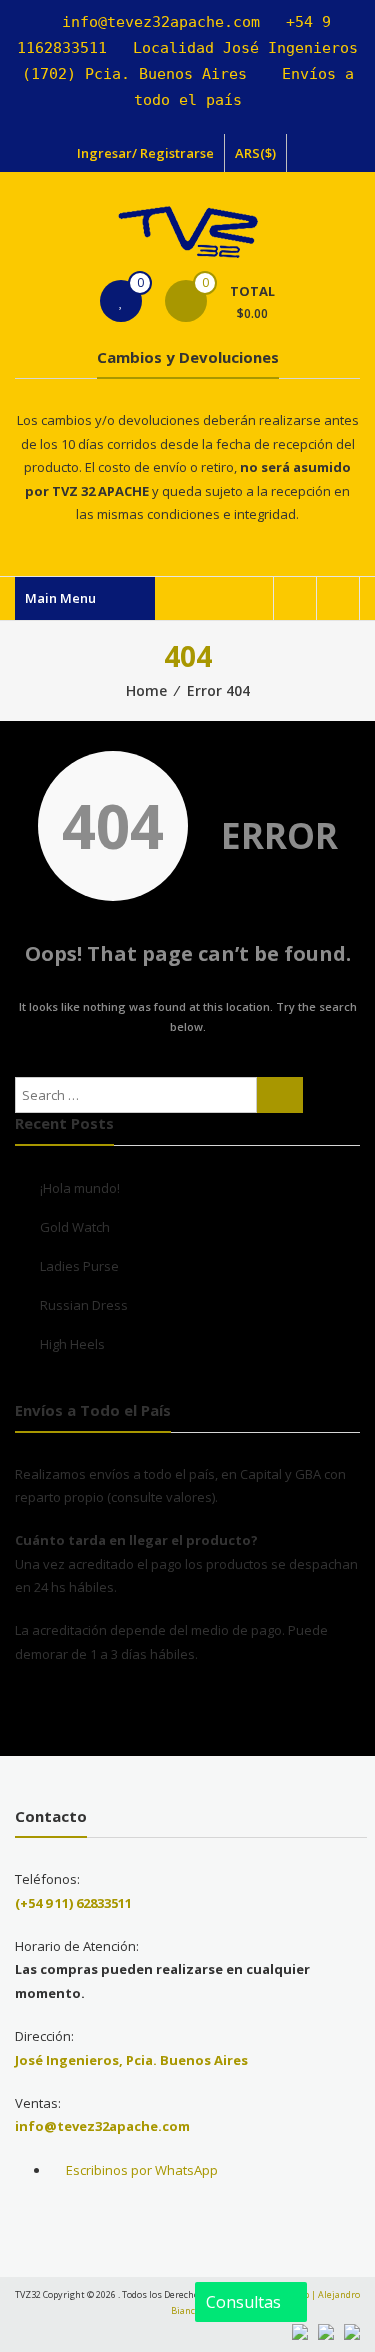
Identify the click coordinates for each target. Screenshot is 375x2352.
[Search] (280, 1095)
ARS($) (255, 153)
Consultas (245, 2302)
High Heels (72, 1344)
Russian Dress (84, 1305)
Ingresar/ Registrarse (145, 153)
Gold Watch (75, 1227)
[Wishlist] (121, 301)
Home (146, 690)
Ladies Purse (79, 1266)
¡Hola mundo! (80, 1188)
